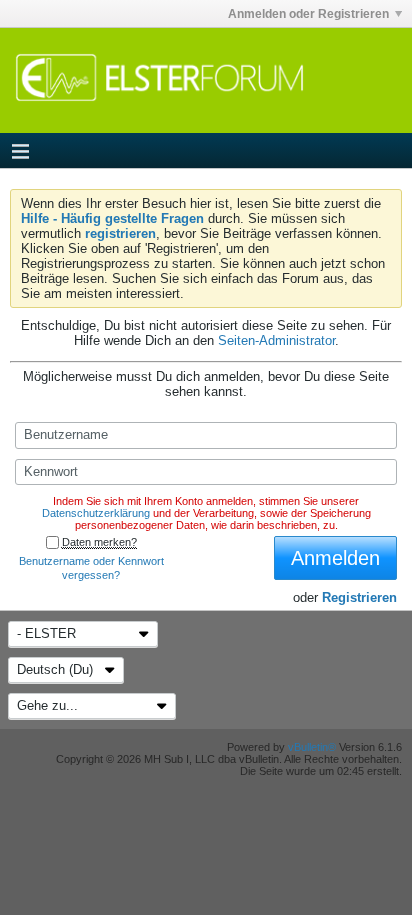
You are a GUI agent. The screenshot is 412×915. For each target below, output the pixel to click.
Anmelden (335, 558)
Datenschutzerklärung (96, 513)
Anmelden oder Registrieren (308, 14)
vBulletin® (312, 747)
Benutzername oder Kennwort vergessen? (91, 568)
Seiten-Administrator (276, 340)
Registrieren (359, 597)
